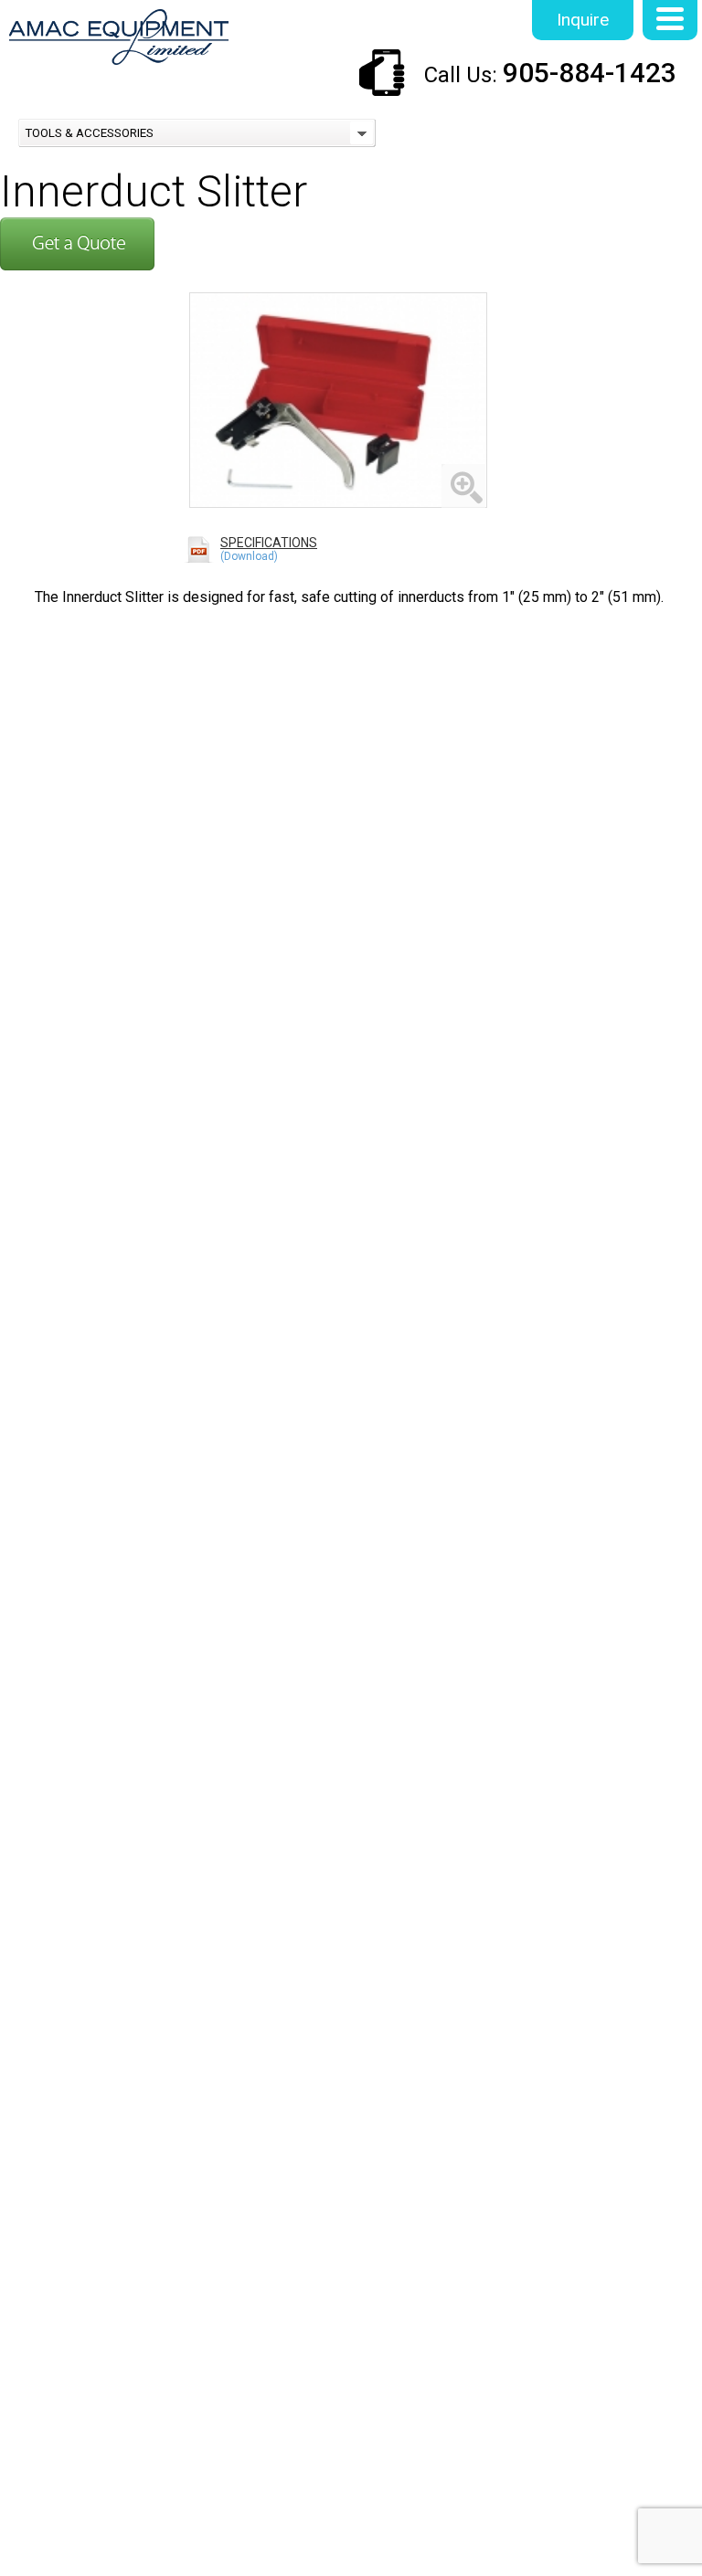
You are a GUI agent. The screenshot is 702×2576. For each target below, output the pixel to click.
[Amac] (119, 39)
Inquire (583, 20)
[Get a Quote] (77, 264)
